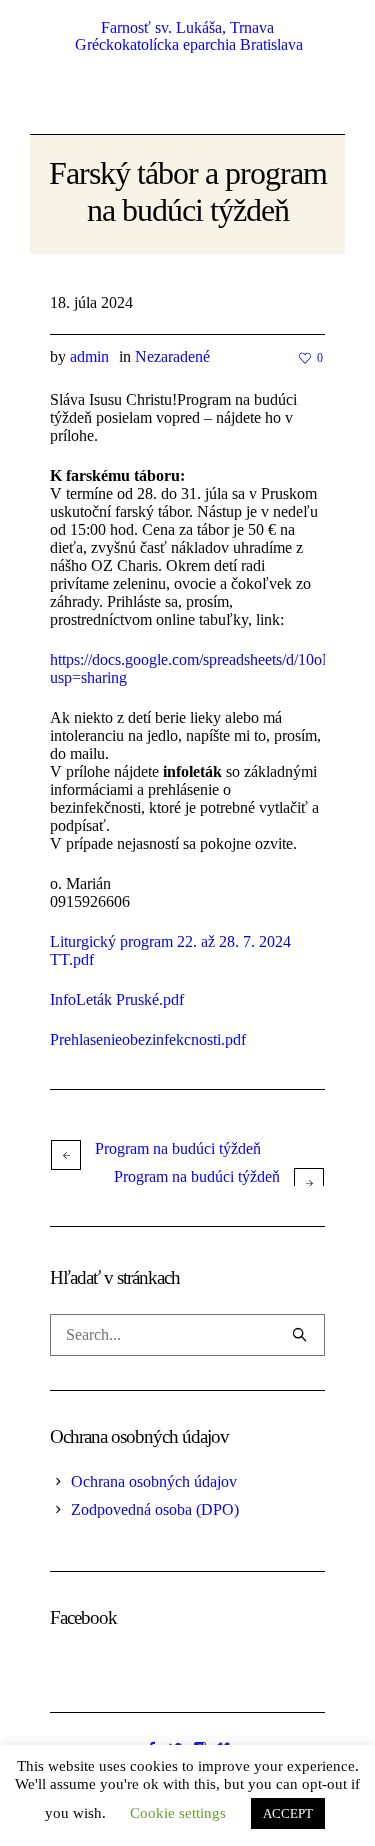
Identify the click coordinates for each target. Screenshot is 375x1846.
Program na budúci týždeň (178, 1148)
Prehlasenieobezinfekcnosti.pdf (148, 1039)
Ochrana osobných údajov (154, 1481)
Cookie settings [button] (178, 1813)
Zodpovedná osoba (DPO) (155, 1509)
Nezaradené (172, 356)
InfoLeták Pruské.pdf (117, 999)
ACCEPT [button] (288, 1813)
